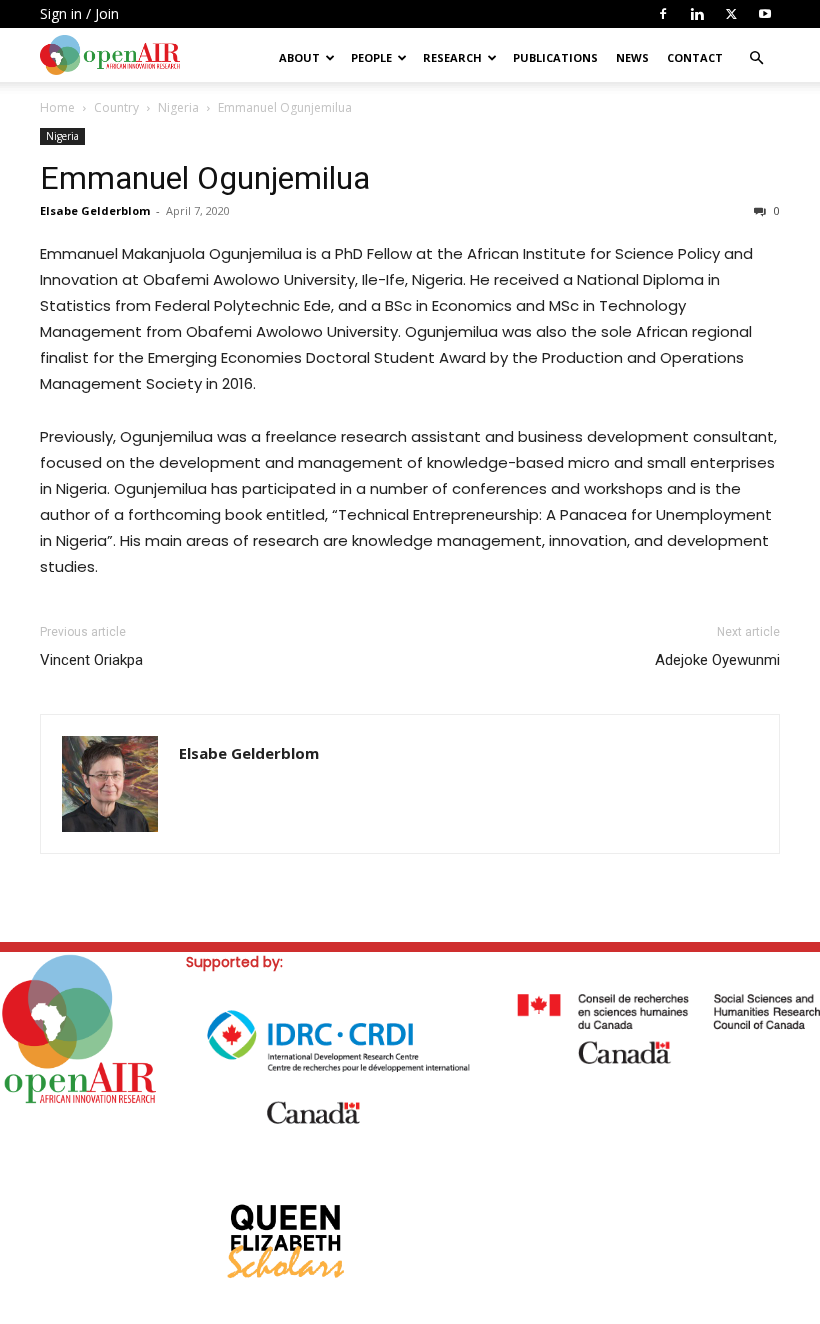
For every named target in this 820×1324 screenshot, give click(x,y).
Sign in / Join (79, 13)
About (299, 57)
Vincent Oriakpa (91, 660)
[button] (756, 58)
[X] (731, 14)
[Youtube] (765, 14)
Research (452, 57)
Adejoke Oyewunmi (717, 660)
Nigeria (178, 107)
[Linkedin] (697, 14)
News (632, 57)
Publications (555, 57)
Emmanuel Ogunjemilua (205, 178)
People (371, 57)
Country (116, 107)
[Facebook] (663, 14)
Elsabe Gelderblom (95, 210)
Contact (695, 57)
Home (57, 107)
